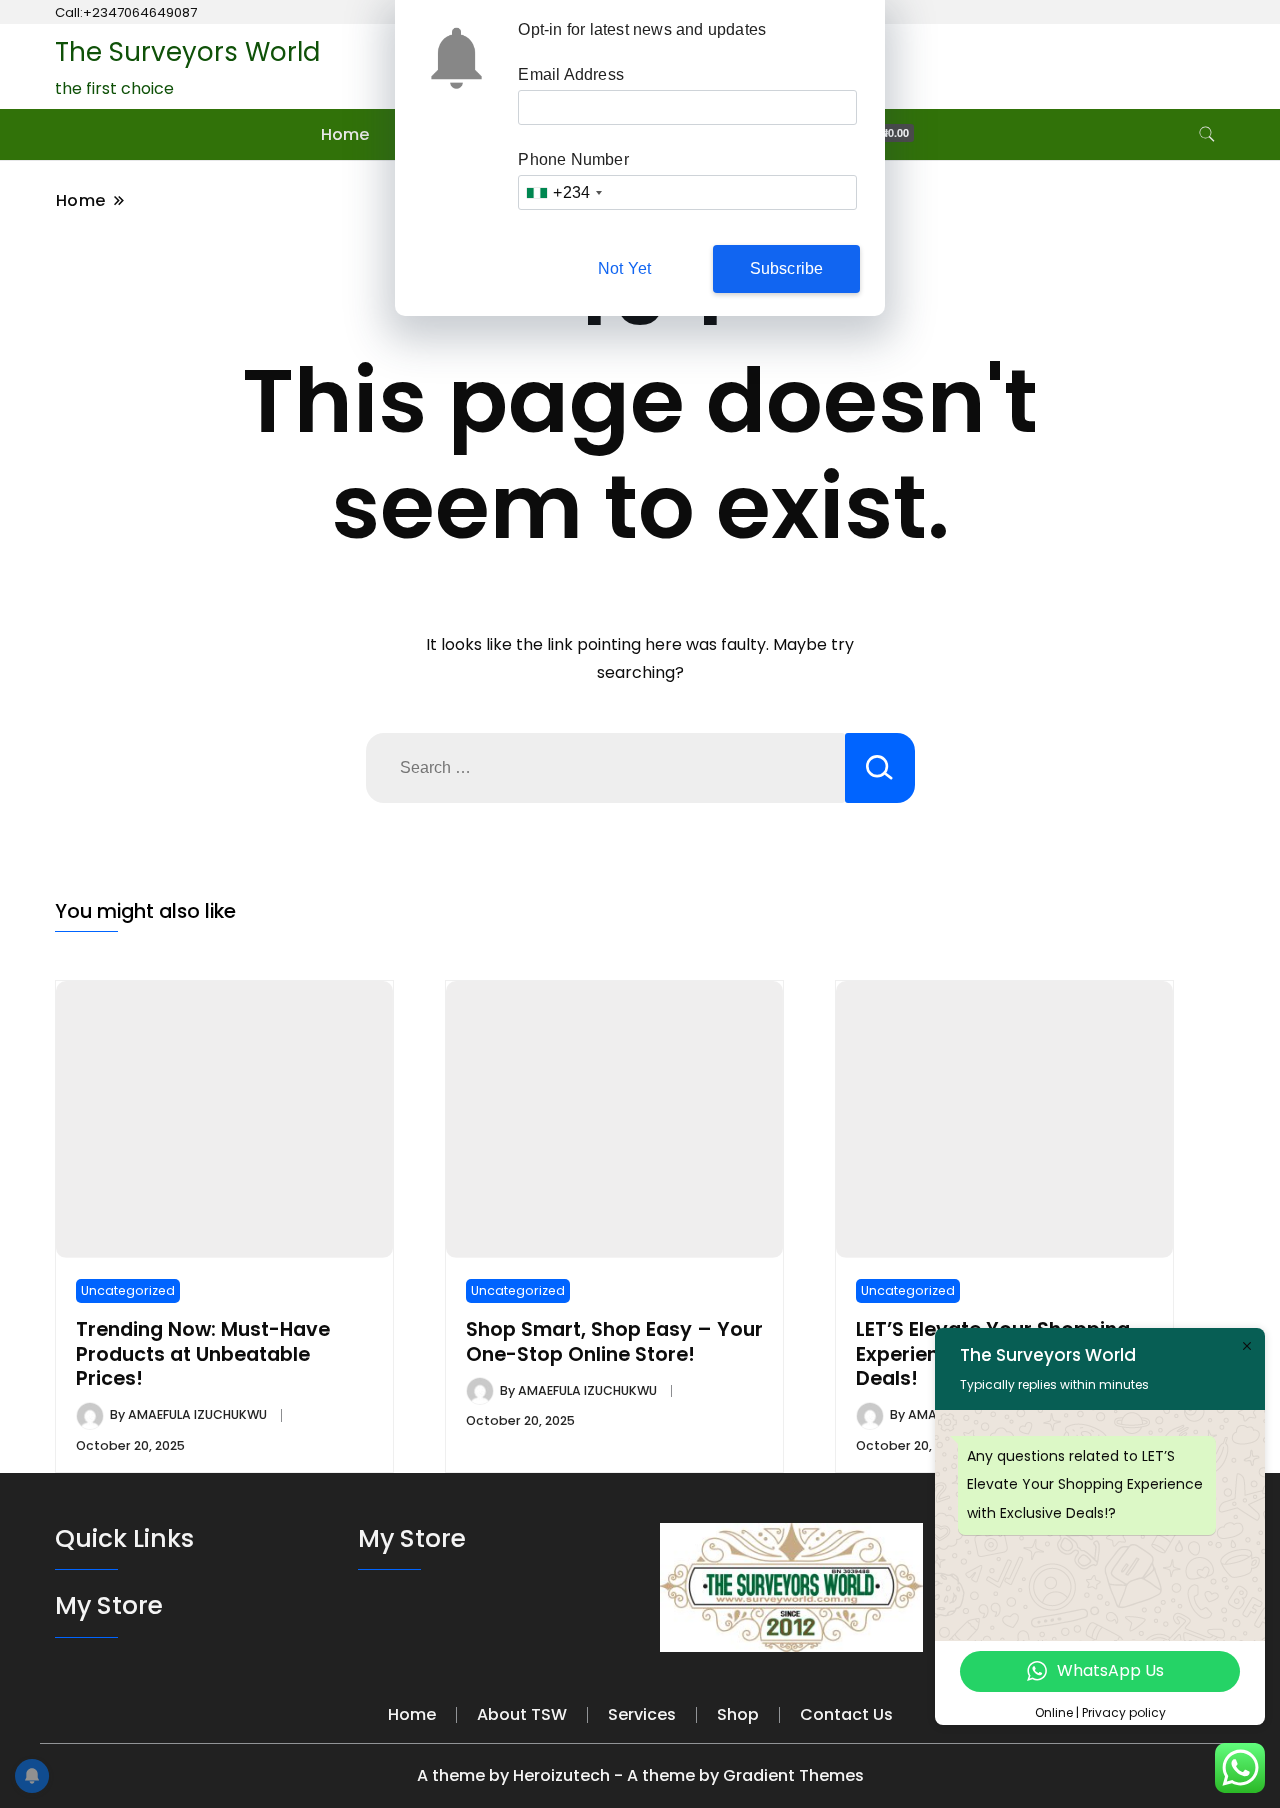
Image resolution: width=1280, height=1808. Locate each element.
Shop (738, 1714)
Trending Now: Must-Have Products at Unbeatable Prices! (203, 1354)
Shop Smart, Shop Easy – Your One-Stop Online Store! (614, 1341)
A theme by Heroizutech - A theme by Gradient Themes (640, 1775)
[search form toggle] (1207, 134)
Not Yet (624, 268)
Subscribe (787, 268)
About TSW (522, 1714)
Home (345, 134)
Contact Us (846, 1714)
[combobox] (563, 192)
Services (642, 1714)
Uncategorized (128, 1290)
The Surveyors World (187, 52)
